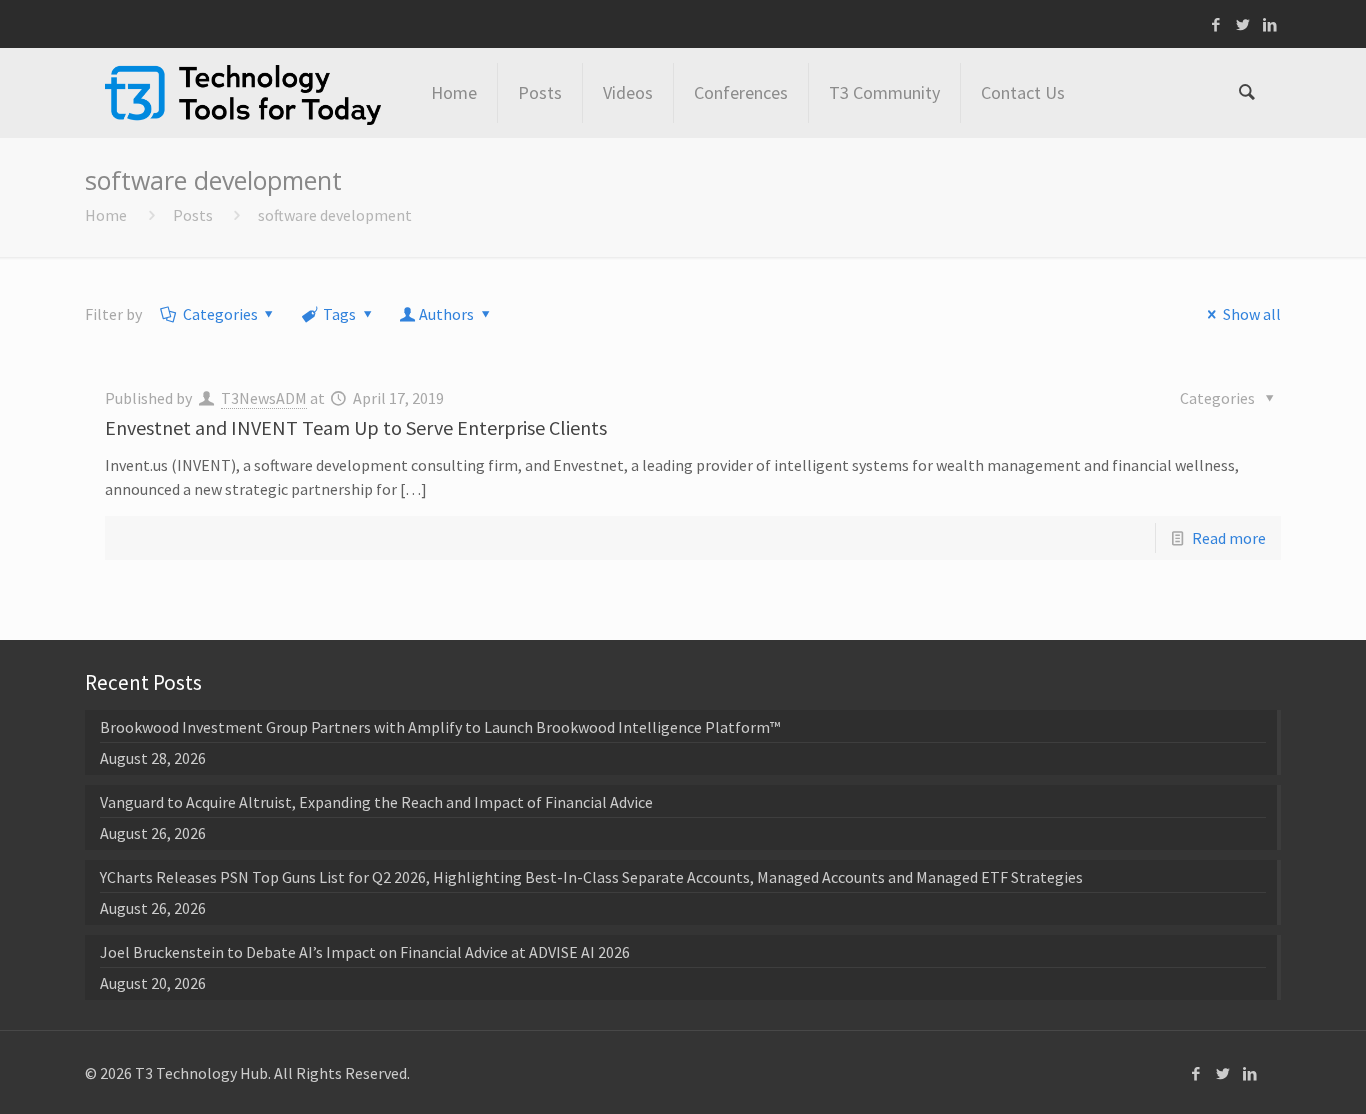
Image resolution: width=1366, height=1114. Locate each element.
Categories (220, 314)
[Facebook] (1216, 24)
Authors (446, 314)
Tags (339, 314)
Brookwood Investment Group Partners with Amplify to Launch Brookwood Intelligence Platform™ (440, 727)
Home (106, 215)
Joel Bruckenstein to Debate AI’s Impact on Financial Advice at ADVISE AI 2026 (365, 952)
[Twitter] (1243, 24)
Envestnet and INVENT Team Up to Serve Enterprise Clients (356, 427)
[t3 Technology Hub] (243, 93)
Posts (193, 215)
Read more (1229, 538)
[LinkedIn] (1270, 24)
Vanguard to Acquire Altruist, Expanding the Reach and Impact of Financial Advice (376, 802)
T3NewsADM (264, 398)
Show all (1251, 314)
